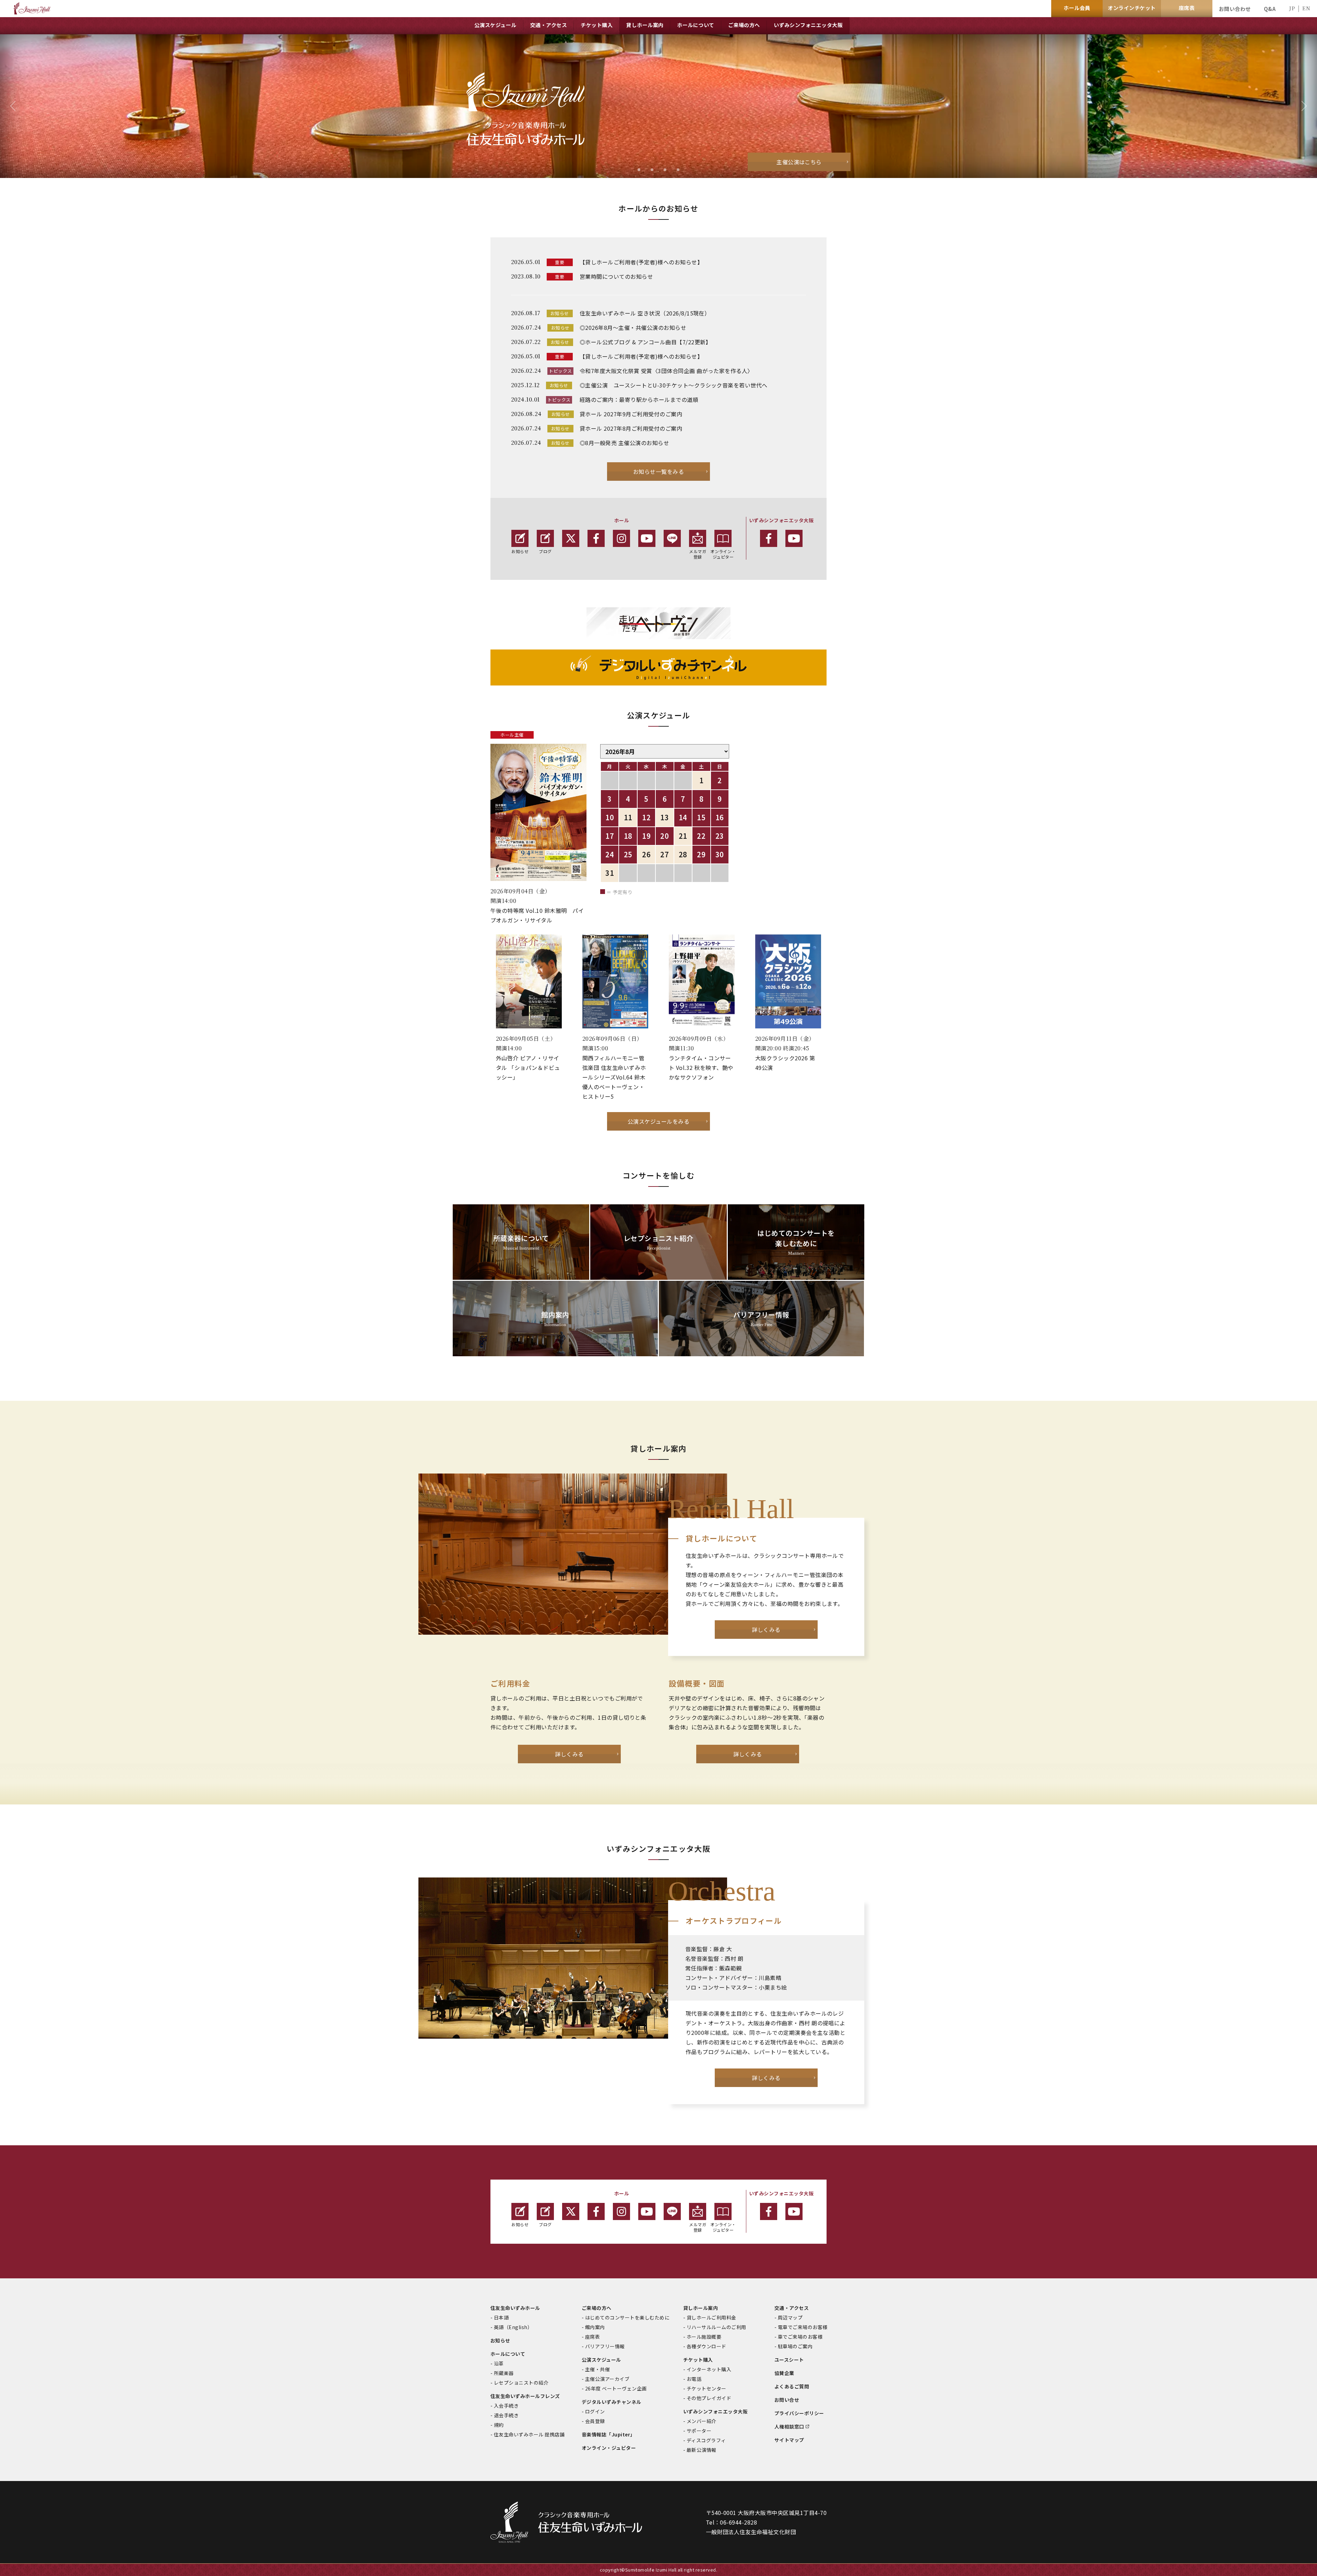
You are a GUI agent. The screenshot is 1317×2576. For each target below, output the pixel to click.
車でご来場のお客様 (800, 2337)
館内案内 (595, 2327)
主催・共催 (597, 2369)
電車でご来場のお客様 (803, 2327)
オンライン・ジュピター (723, 554)
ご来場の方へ (597, 2308)
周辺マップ (790, 2317)
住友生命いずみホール (515, 2308)
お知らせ (520, 551)
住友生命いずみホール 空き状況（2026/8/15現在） (645, 313)
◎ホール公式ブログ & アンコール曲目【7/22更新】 (645, 342)
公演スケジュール (601, 2360)
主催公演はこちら (799, 162)
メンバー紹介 (702, 2421)
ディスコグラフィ (706, 2440)
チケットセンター (707, 2388)
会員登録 (595, 2421)
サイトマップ (789, 2440)
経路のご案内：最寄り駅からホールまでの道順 (639, 399)
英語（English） (513, 2327)
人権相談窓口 (789, 2426)
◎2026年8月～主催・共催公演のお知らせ (633, 327)
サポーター (699, 2431)
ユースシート (789, 2360)
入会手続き (506, 2406)
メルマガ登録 (698, 2227)
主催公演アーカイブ (607, 2379)
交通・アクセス (792, 2308)
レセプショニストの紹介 (521, 2383)
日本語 (501, 2317)
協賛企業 (784, 2373)
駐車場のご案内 (795, 2346)
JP (1292, 8)
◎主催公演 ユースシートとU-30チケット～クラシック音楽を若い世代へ (674, 385)
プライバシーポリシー (799, 2413)
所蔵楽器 (504, 2373)
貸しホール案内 (701, 2308)
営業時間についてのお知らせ (616, 276)
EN (1306, 8)
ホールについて (508, 2354)
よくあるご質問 (792, 2386)
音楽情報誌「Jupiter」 (608, 2434)
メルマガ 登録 (698, 554)
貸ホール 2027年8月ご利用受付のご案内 (631, 428)
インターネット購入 (709, 2369)
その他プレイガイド (709, 2398)
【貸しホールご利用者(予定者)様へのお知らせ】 (641, 262)
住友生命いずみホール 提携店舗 (529, 2434)
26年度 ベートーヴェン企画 (616, 2388)
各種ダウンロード (707, 2346)
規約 (499, 2425)
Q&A (1270, 9)
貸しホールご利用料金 (711, 2317)
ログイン (595, 2411)
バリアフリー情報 (605, 2346)
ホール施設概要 (704, 2337)
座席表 (592, 2337)
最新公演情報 (702, 2450)
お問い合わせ (1235, 9)
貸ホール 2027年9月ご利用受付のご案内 (631, 414)
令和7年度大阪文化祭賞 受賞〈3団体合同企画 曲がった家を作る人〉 (666, 371)
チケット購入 (698, 2360)
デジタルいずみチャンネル (612, 2402)
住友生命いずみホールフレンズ (525, 2396)
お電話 (694, 2379)
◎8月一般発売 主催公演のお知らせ (624, 443)
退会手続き (506, 2415)
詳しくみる (766, 1630)
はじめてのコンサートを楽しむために (627, 2317)
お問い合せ (787, 2400)
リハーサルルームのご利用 (716, 2327)
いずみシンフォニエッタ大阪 (715, 2411)
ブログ (545, 551)
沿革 (499, 2363)
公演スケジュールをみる (658, 1121)
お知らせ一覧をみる (658, 472)
